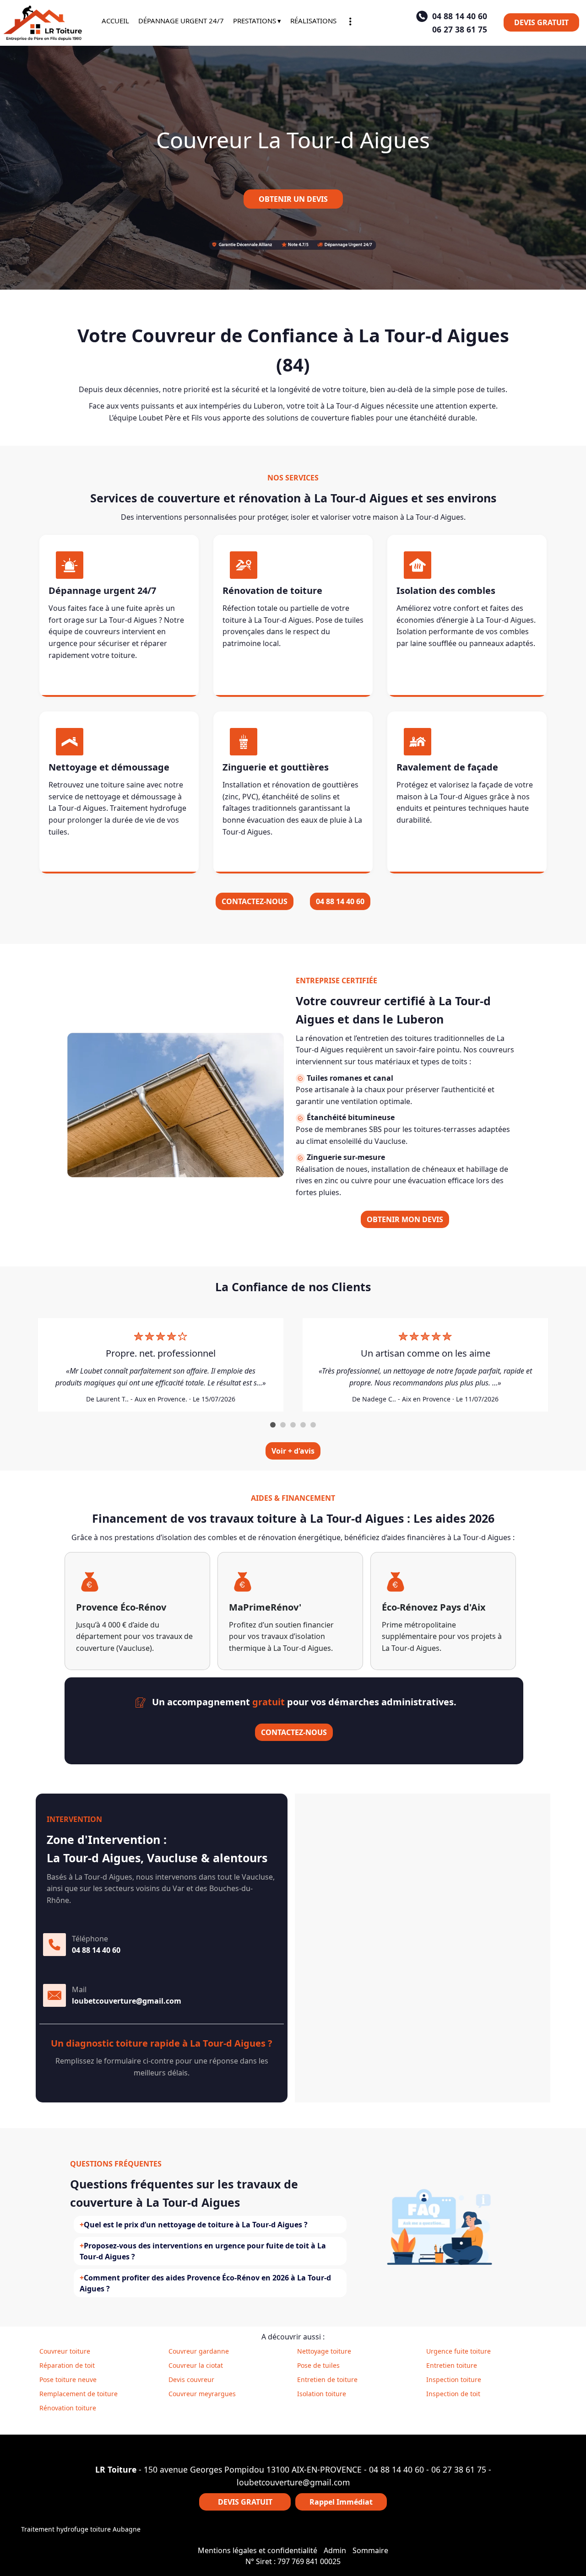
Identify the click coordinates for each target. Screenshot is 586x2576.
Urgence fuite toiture (458, 2351)
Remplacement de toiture (79, 2394)
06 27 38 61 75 (459, 2469)
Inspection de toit (453, 2394)
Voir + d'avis (293, 1451)
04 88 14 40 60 (340, 901)
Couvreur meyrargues (202, 2394)
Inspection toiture (454, 2379)
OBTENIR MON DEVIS (405, 1219)
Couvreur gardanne (199, 2351)
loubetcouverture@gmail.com (293, 2482)
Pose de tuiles (318, 2365)
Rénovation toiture (68, 2408)
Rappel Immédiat (341, 2502)
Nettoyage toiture (324, 2351)
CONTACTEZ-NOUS (255, 901)
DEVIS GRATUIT (541, 22)
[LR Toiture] (44, 23)
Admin (335, 2550)
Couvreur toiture (65, 2351)
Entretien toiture (452, 2365)
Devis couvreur (191, 2379)
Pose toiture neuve (68, 2379)
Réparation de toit (67, 2365)
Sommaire (370, 2550)
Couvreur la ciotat (196, 2365)
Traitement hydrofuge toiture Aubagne (81, 2529)
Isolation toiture (322, 2394)
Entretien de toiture (327, 2379)
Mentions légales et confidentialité (258, 2550)
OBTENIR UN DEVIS (293, 199)
